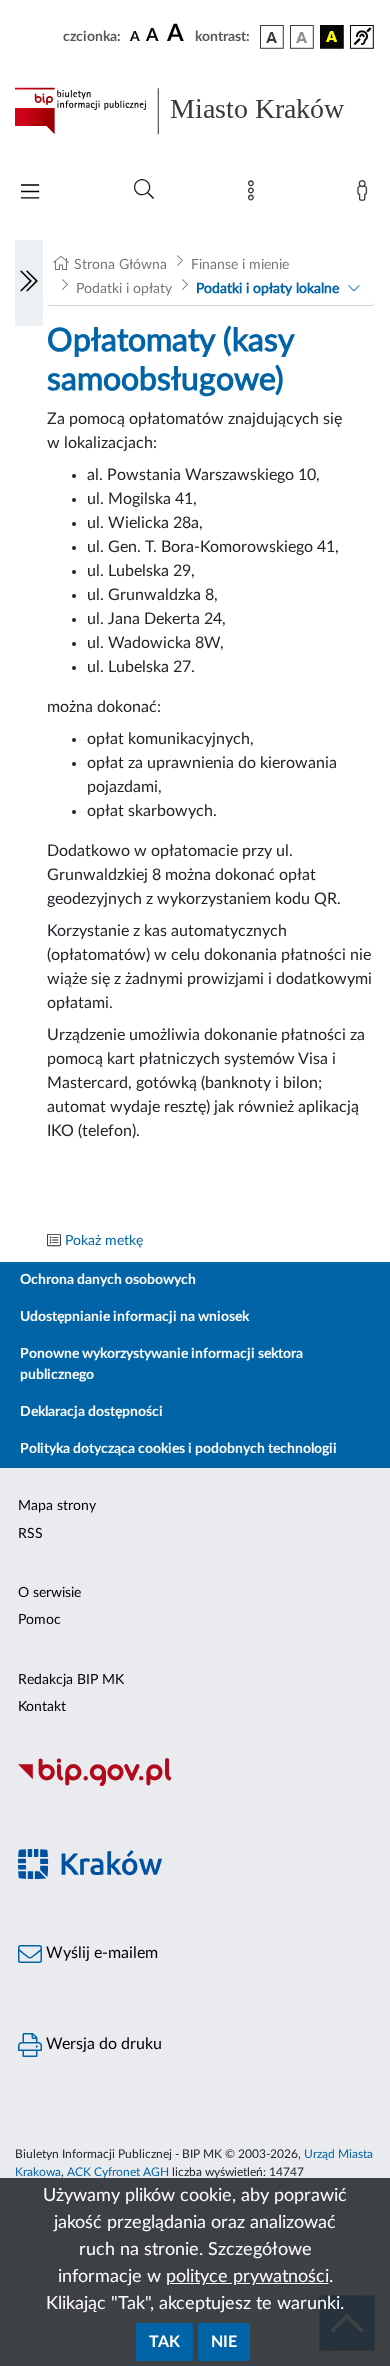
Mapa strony (57, 1506)
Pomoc (39, 1620)
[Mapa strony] (255, 195)
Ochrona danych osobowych (108, 1280)
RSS (30, 1534)
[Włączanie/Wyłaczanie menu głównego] (30, 193)
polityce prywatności (247, 2277)
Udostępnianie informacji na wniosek (134, 1317)
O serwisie (49, 1593)
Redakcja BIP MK (71, 1680)
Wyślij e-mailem (100, 1953)
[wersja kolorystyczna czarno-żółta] (332, 37)
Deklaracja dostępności (91, 1412)
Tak (164, 2342)
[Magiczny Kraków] (195, 1875)
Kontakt (42, 1707)
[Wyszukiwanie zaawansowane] (144, 190)
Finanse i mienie (240, 265)
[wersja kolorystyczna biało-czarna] (302, 37)
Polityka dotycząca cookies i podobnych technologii (178, 1449)
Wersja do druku (102, 2044)
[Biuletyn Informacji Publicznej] (195, 1783)
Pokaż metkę (104, 1241)
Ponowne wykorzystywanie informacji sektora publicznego (161, 1364)
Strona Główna (120, 265)
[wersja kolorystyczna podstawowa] (272, 37)
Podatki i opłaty (124, 289)
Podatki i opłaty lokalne (267, 289)
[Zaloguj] (366, 195)
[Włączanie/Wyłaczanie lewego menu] (29, 283)
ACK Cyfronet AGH (118, 2172)
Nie (224, 2342)
